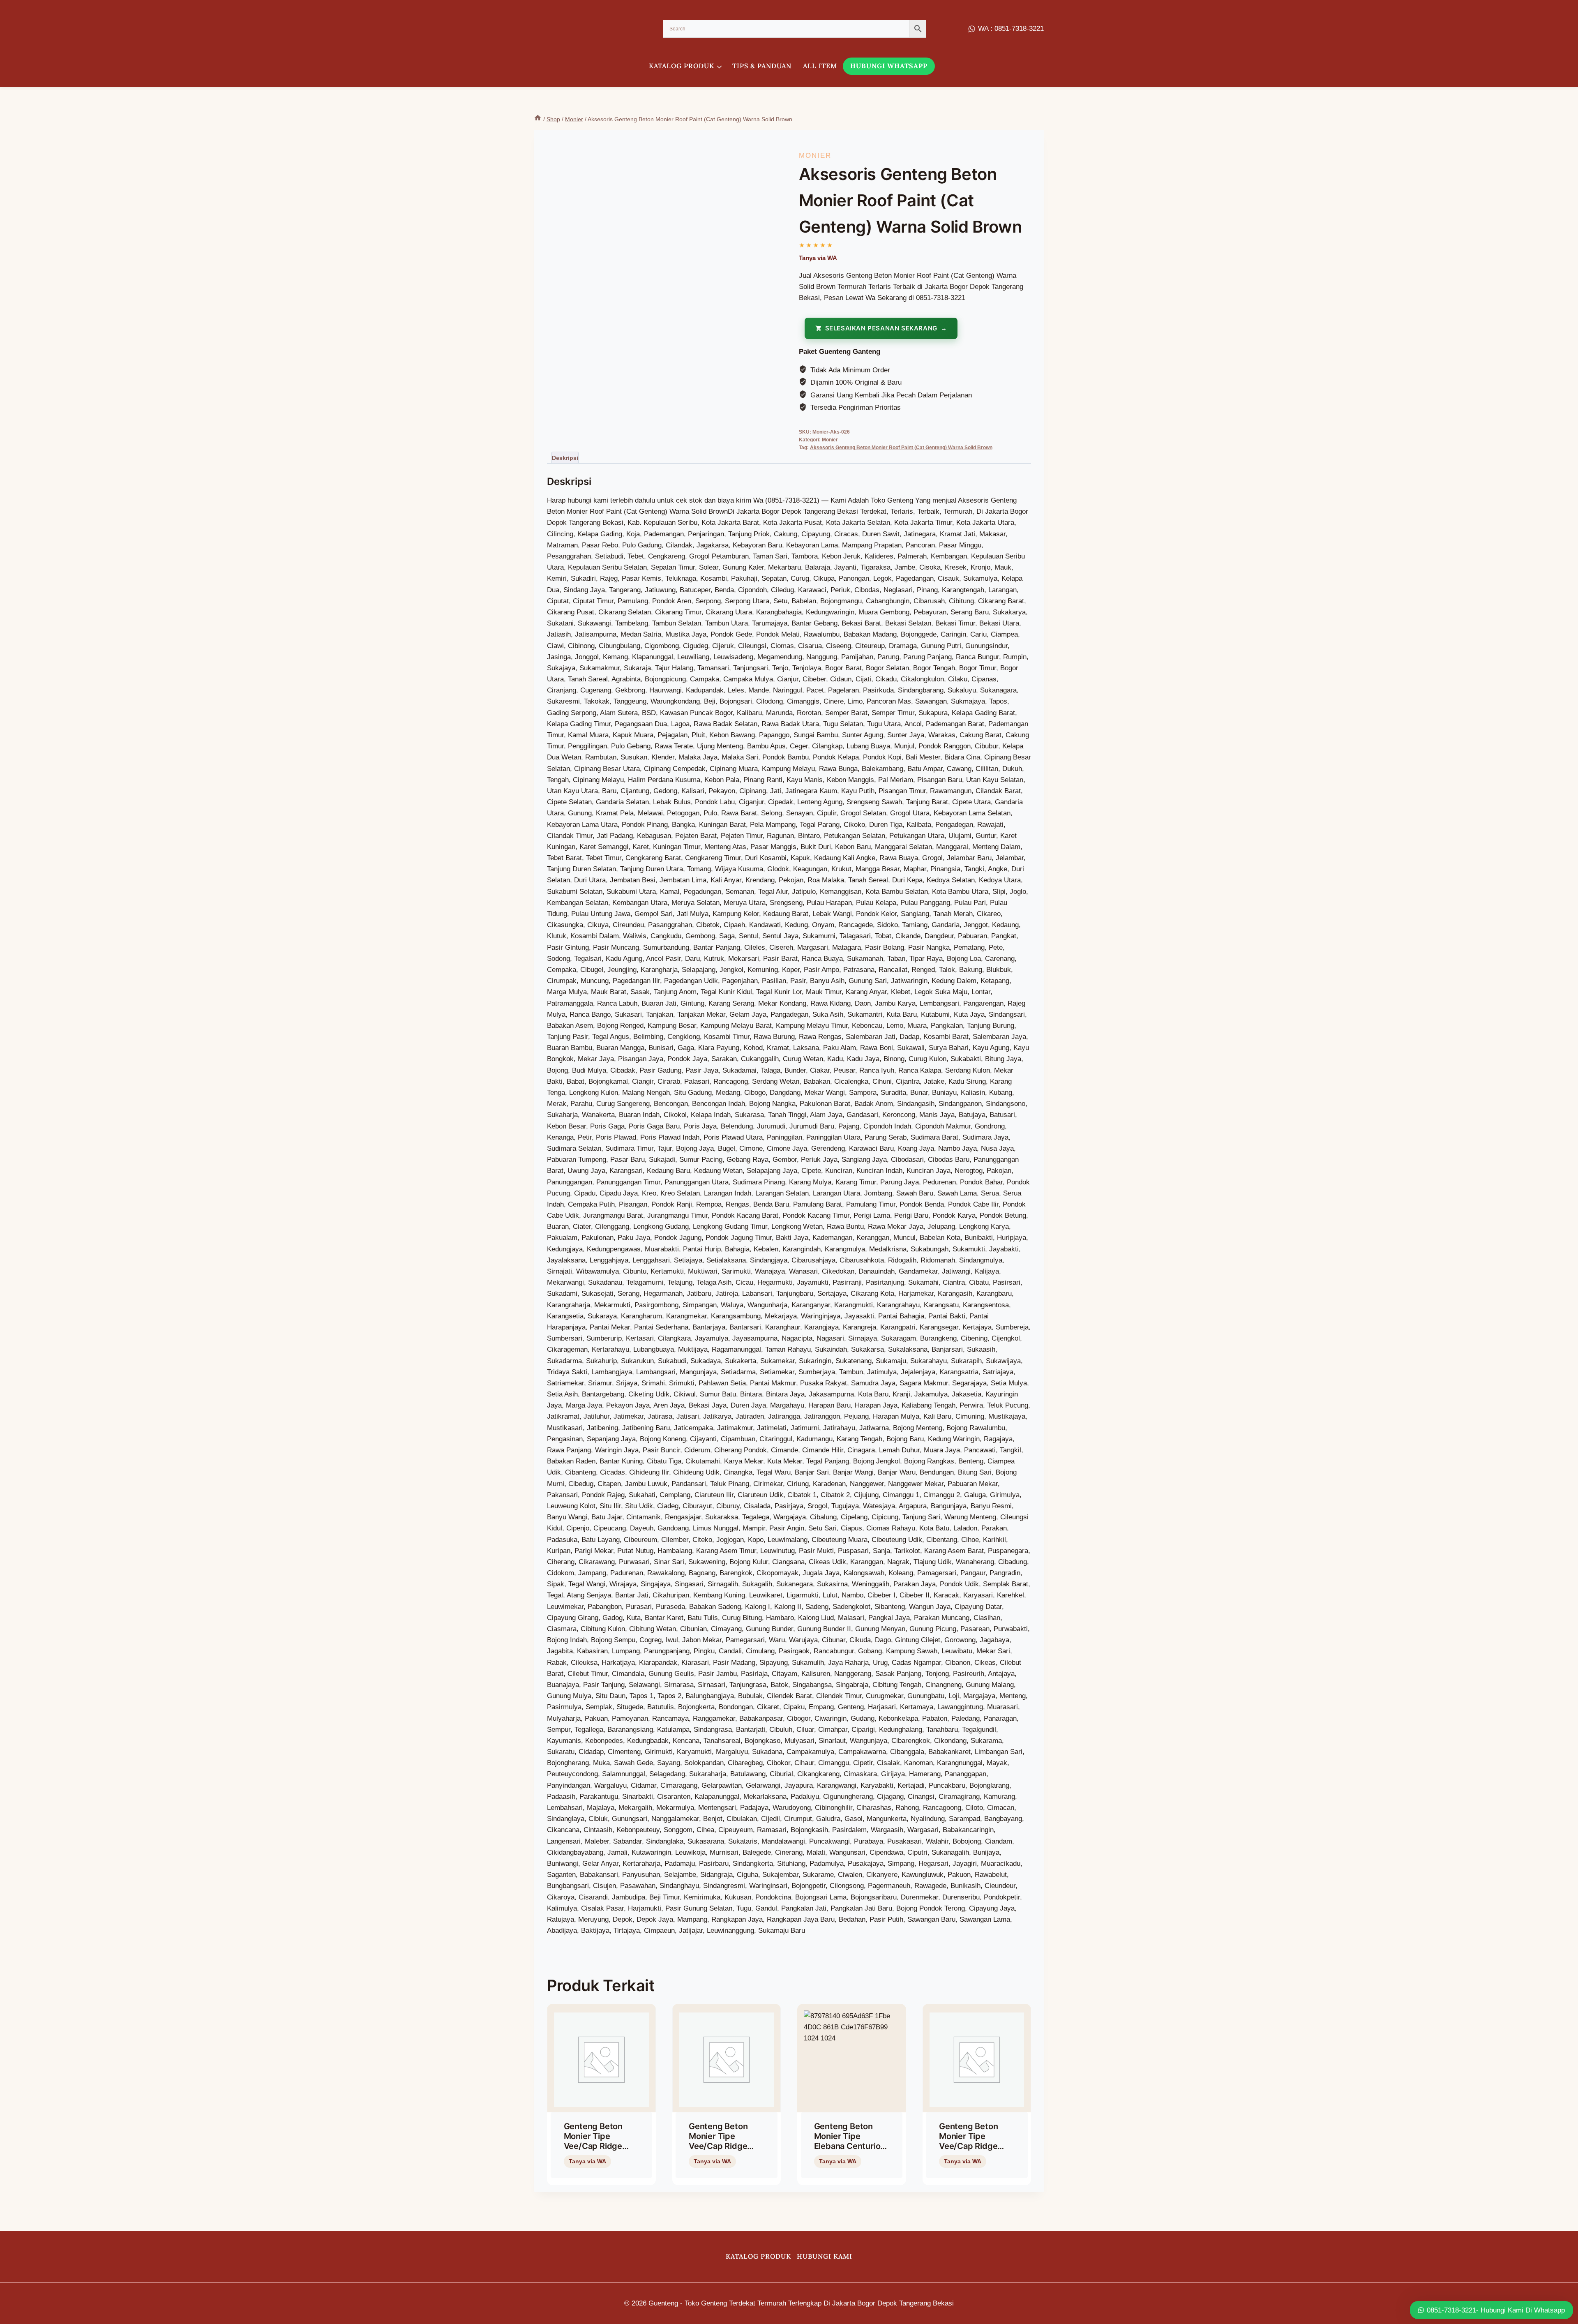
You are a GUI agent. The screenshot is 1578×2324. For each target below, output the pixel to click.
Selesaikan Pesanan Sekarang (881, 328)
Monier (815, 156)
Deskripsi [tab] (565, 458)
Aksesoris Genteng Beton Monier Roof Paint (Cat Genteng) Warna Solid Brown (901, 448)
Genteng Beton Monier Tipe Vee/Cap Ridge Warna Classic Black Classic (718, 2146)
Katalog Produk (758, 2256)
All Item (820, 66)
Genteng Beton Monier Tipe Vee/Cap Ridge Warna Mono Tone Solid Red (599, 2146)
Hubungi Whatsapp (889, 66)
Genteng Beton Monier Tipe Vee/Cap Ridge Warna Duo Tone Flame (970, 2146)
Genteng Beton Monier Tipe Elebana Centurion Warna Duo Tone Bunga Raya (850, 2146)
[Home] (538, 119)
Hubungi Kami (825, 2256)
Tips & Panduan (762, 66)
